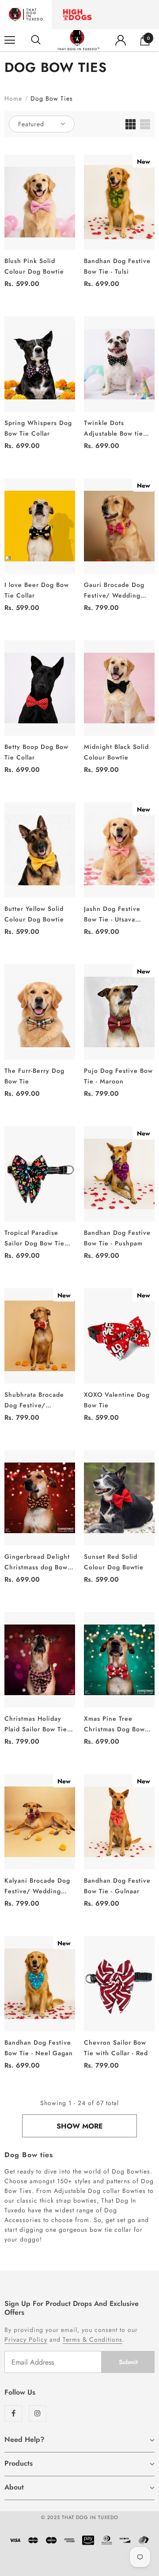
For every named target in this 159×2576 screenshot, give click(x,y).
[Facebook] (13, 2413)
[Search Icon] (36, 40)
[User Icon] (121, 40)
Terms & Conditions (93, 2339)
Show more (80, 2126)
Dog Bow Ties (52, 98)
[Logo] (78, 40)
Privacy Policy (26, 2339)
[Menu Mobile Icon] (10, 40)
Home (13, 98)
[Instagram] (38, 2413)
